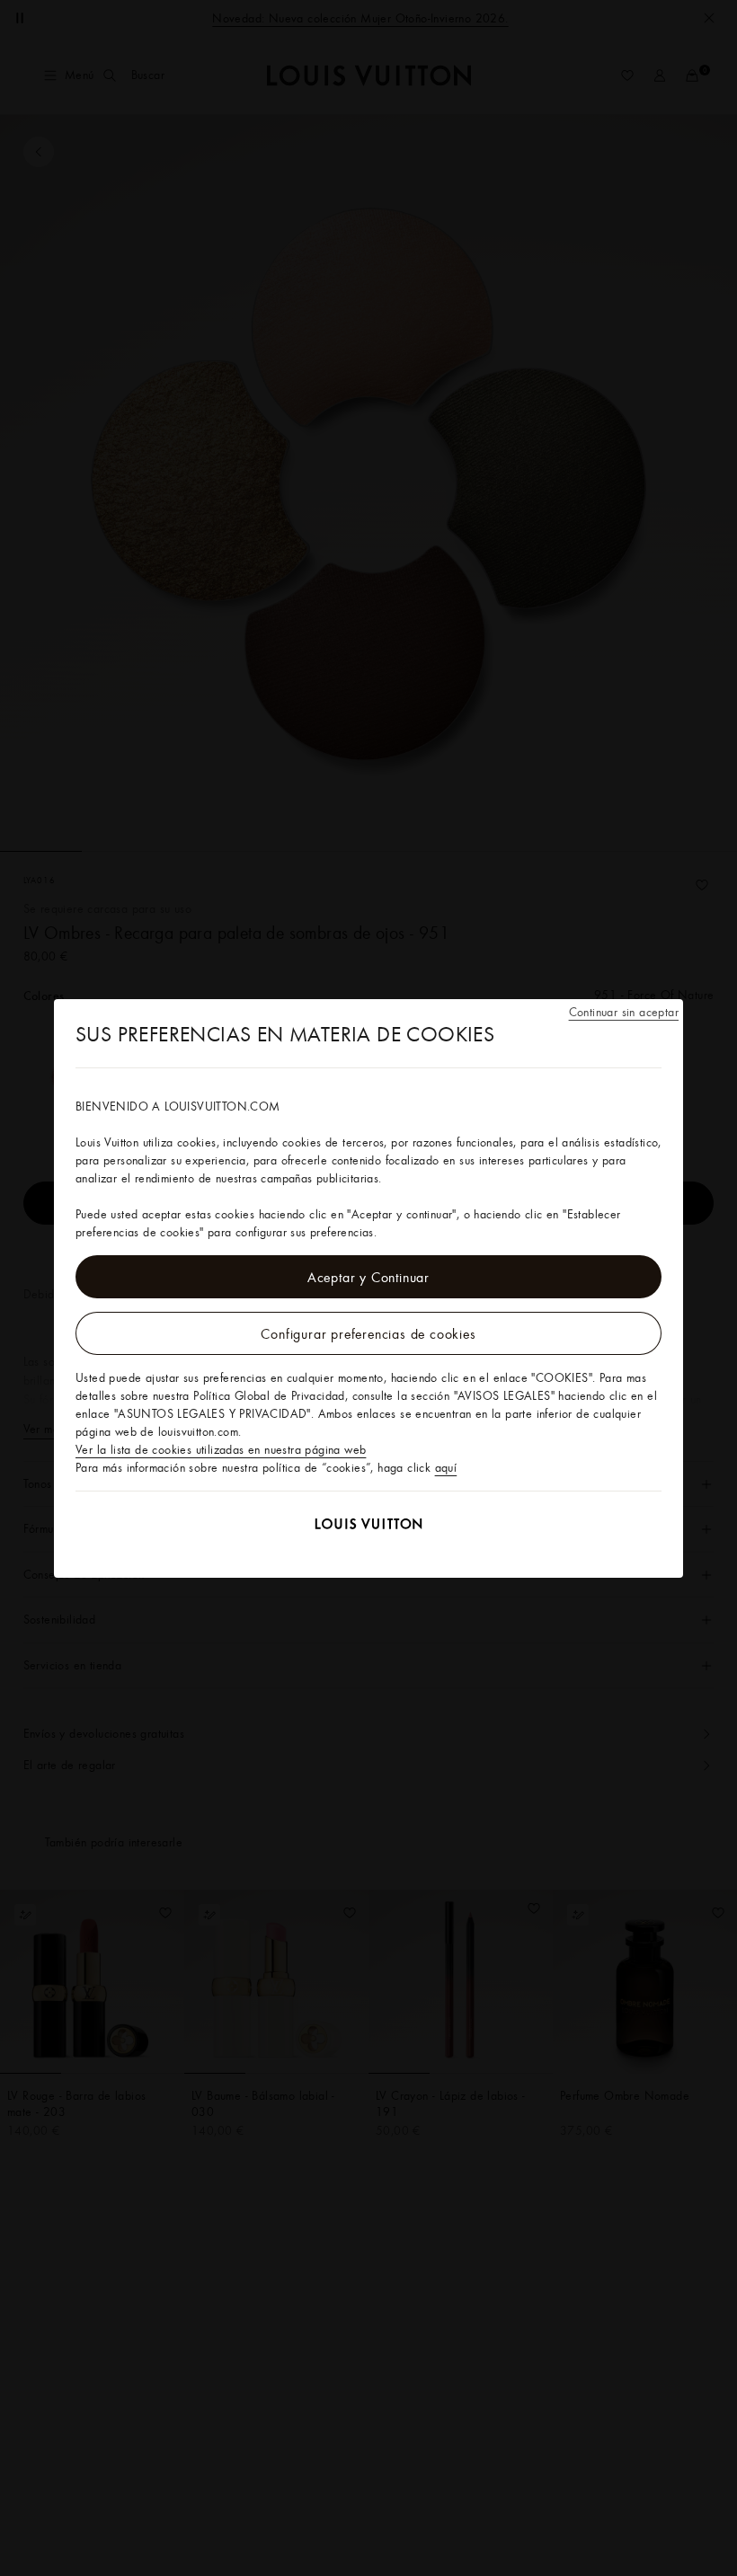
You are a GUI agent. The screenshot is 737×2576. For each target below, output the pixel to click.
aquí (446, 1467)
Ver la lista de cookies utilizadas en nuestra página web (221, 1449)
